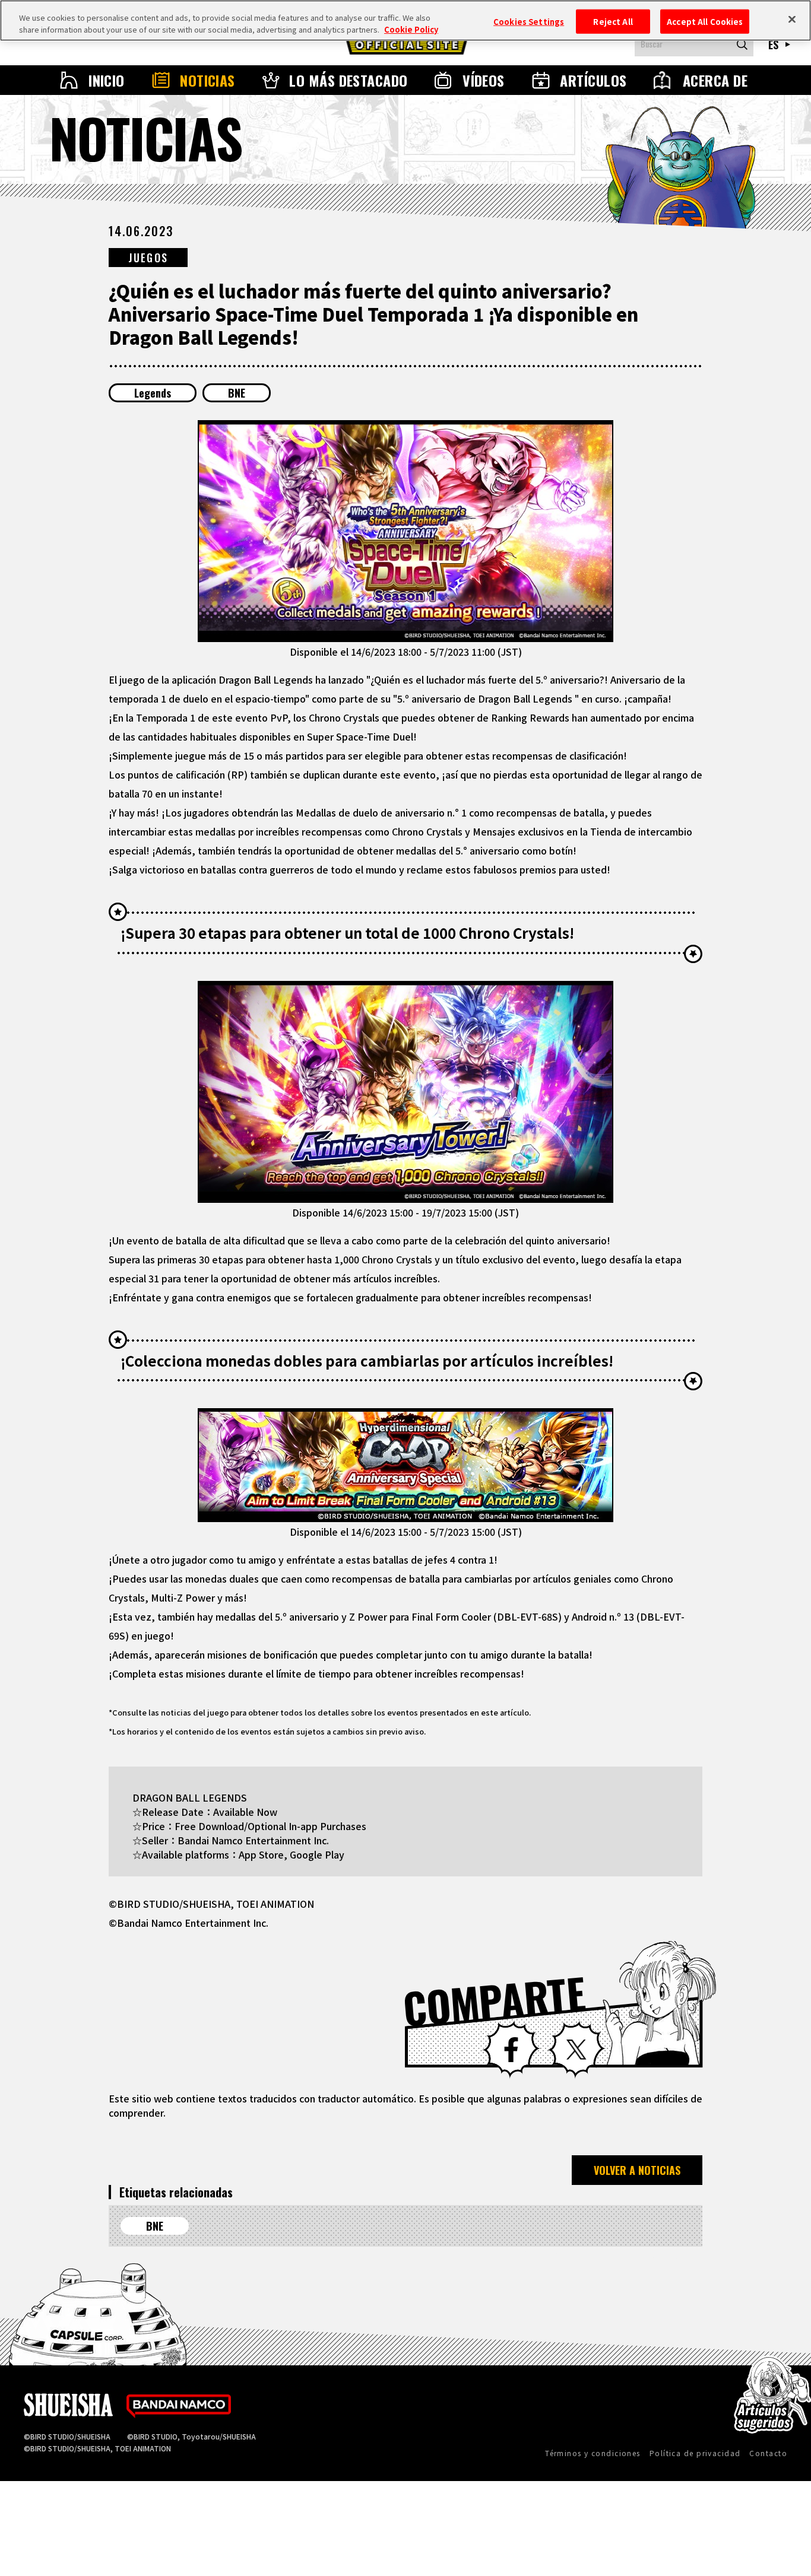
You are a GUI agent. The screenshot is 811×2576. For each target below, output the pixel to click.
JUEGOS (148, 258)
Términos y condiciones (593, 2453)
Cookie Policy (411, 29)
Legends (153, 393)
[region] (405, 20)
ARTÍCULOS (593, 80)
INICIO (107, 80)
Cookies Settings (529, 21)
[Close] (792, 19)
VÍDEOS (484, 80)
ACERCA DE (715, 80)
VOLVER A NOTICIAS (637, 2170)
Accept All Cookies (705, 21)
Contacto (768, 2453)
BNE (237, 393)
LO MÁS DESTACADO (349, 80)
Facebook (511, 2050)
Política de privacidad (695, 2453)
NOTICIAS (207, 80)
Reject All (613, 21)
